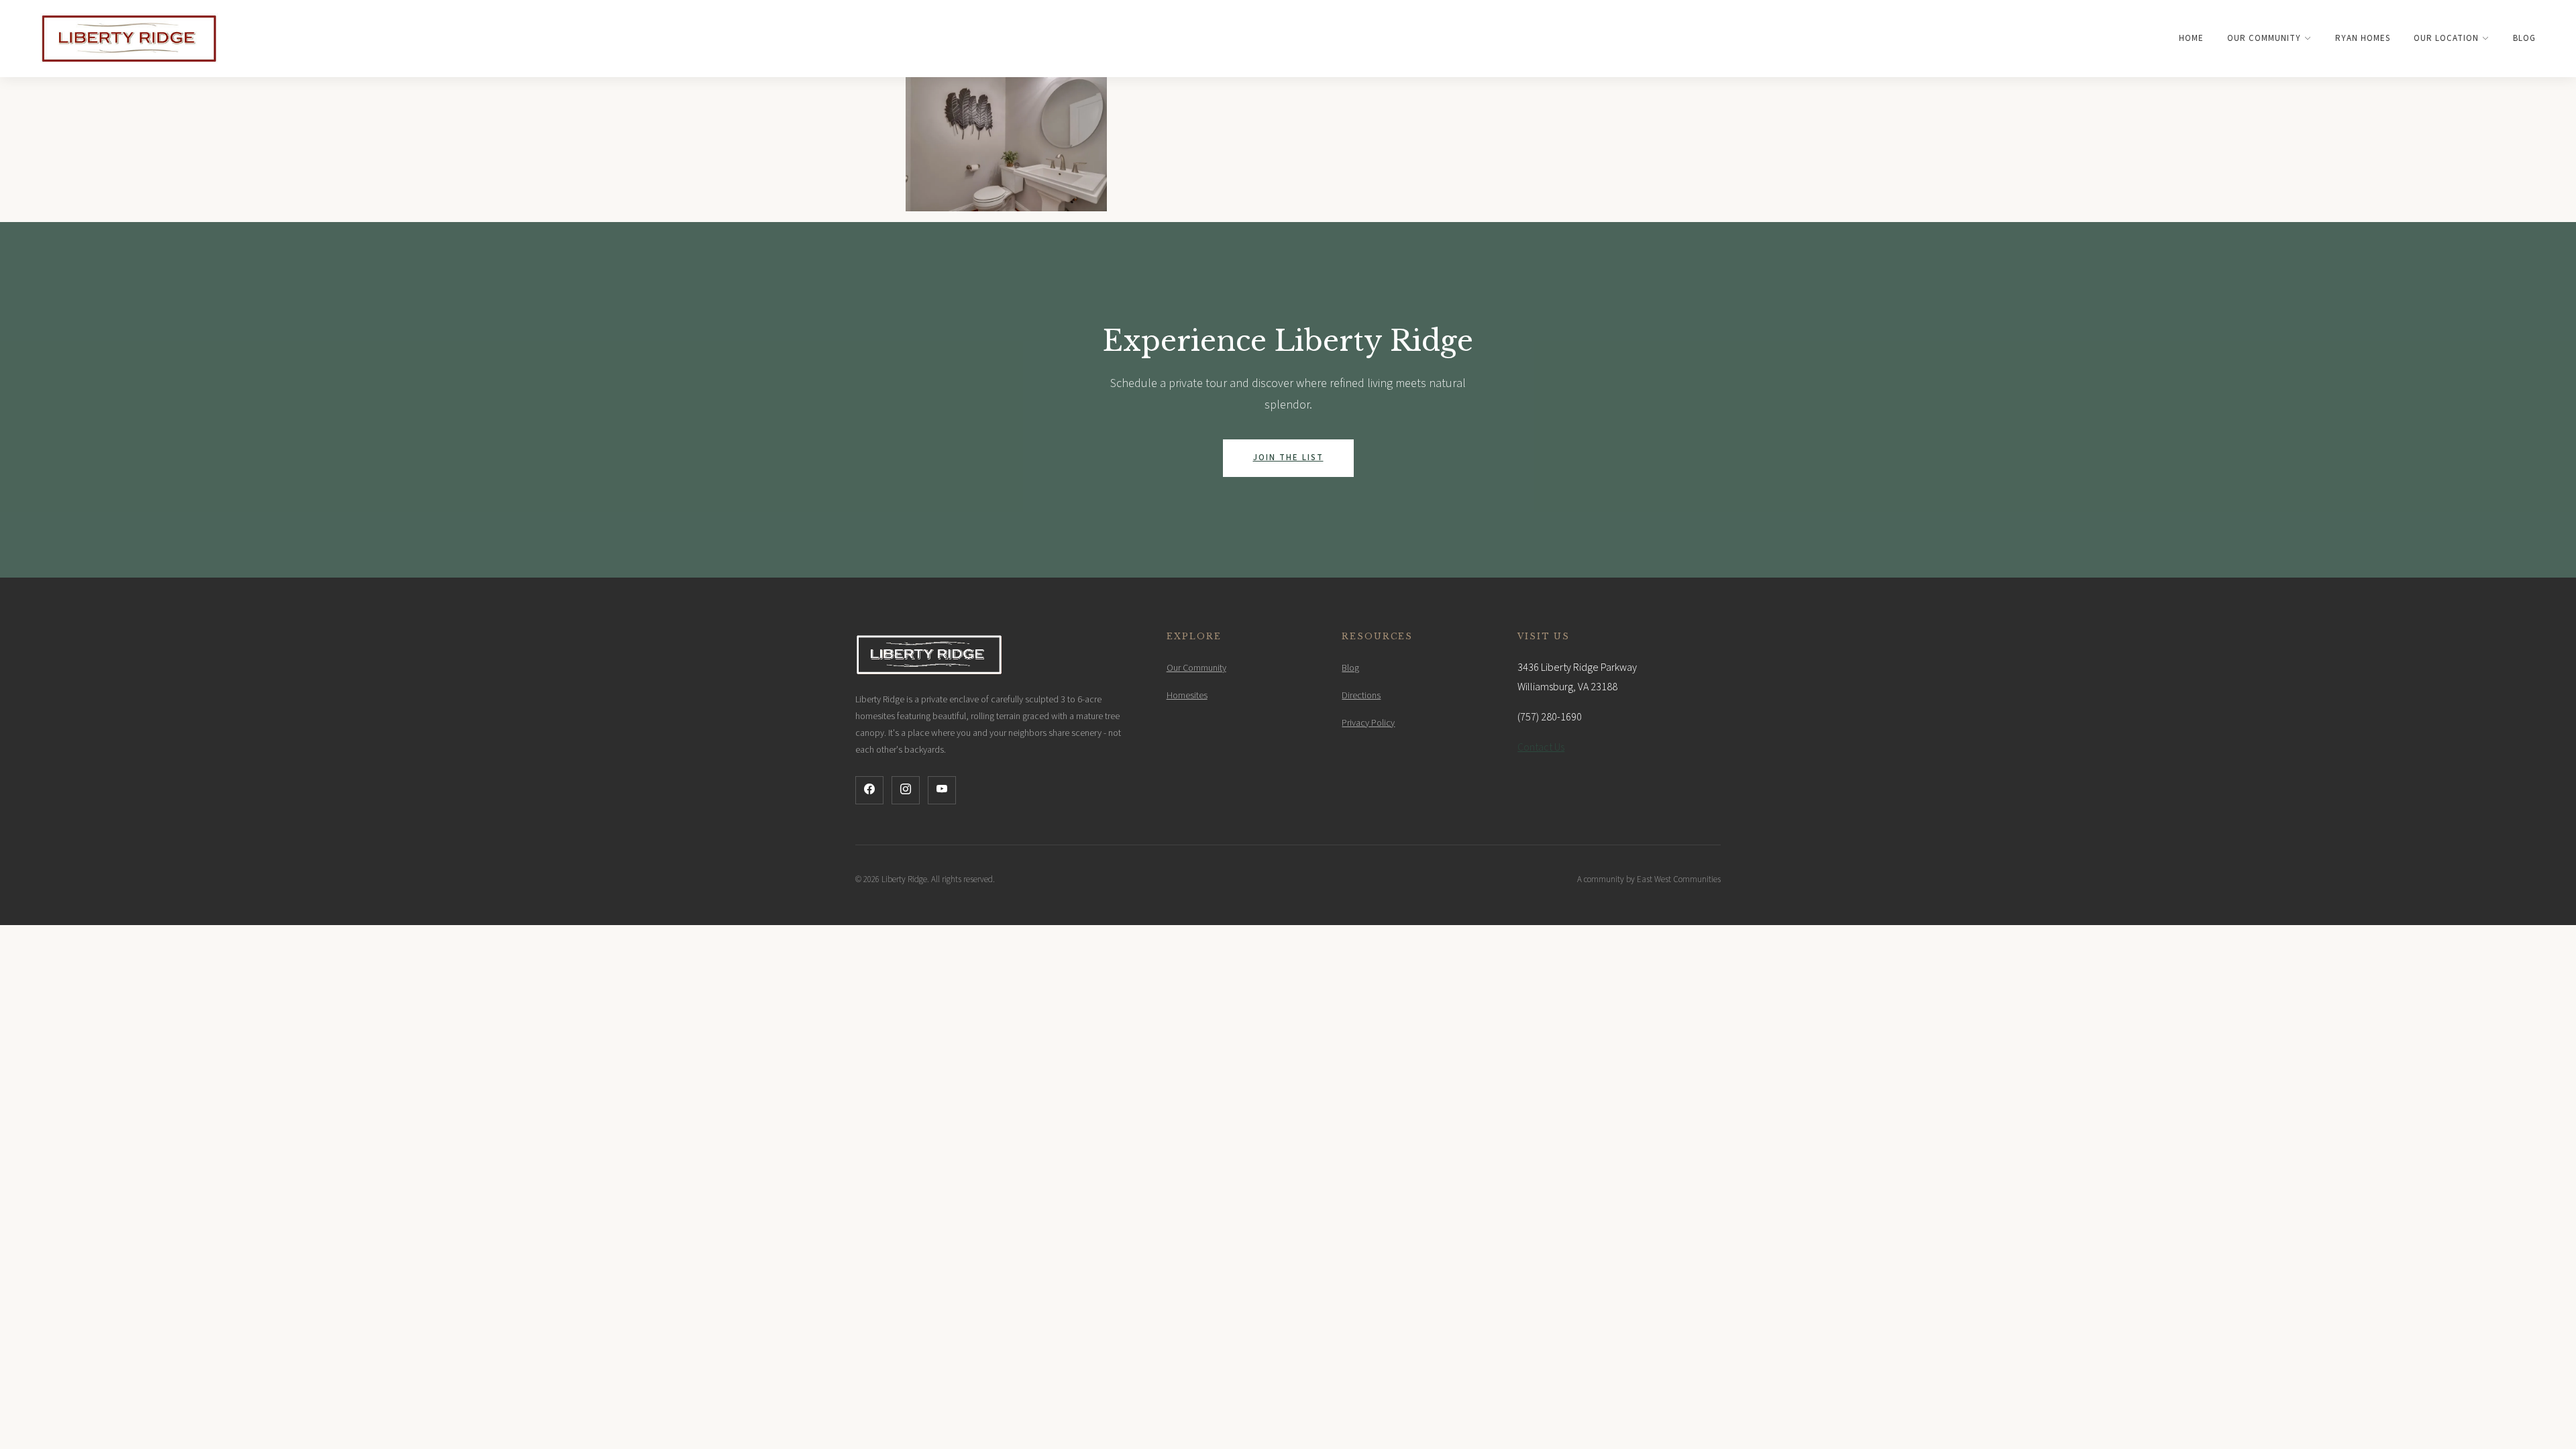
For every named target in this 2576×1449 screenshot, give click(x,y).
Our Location (2446, 38)
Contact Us (1541, 747)
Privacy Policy (1368, 723)
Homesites (1187, 696)
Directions (1361, 696)
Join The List (1288, 458)
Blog (2524, 38)
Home (2191, 38)
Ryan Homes (2363, 38)
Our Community (2264, 38)
